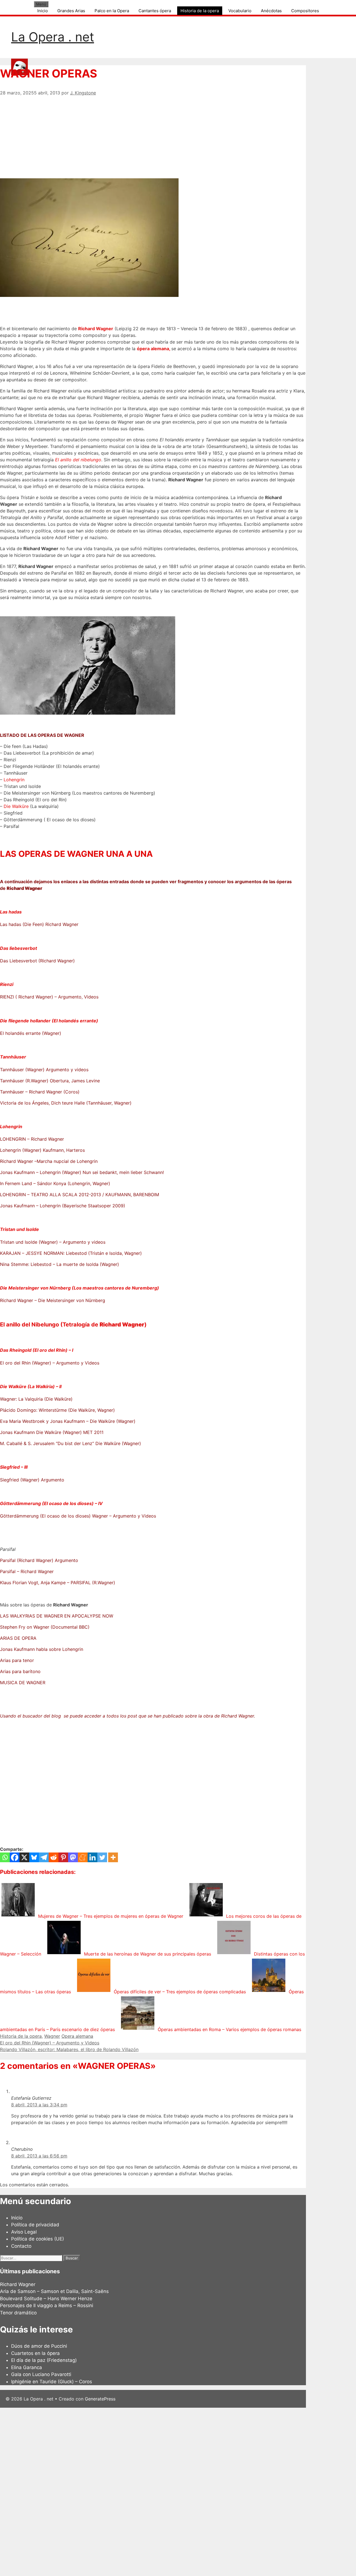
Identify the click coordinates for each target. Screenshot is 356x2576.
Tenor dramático (18, 2313)
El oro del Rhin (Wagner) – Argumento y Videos (50, 2043)
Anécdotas (271, 11)
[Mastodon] (73, 1857)
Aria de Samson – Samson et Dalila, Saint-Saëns (54, 2291)
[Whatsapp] (5, 1857)
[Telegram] (44, 1857)
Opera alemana (77, 2036)
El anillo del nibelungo (78, 460)
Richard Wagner (96, 329)
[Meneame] (83, 1857)
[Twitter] (102, 1857)
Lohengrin (14, 780)
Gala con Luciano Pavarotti (41, 2374)
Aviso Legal (24, 2232)
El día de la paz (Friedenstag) (44, 2360)
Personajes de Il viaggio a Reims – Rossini (47, 2305)
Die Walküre (16, 806)
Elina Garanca (27, 2367)
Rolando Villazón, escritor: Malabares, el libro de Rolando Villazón (69, 2049)
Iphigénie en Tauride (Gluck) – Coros (52, 2382)
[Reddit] (54, 1857)
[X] (24, 1857)
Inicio (43, 11)
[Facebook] (15, 1857)
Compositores (305, 11)
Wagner (52, 2036)
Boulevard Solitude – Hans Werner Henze (46, 2299)
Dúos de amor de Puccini (39, 2346)
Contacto (21, 2246)
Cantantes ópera (155, 11)
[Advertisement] (153, 135)
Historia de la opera (200, 11)
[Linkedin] (92, 1857)
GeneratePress (100, 2399)
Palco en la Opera (112, 11)
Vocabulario (240, 11)
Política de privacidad (35, 2225)
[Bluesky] (34, 1857)
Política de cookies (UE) (38, 2239)
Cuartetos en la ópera (35, 2353)
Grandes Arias (71, 11)
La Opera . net (53, 37)
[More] (113, 1857)
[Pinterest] (63, 1857)
